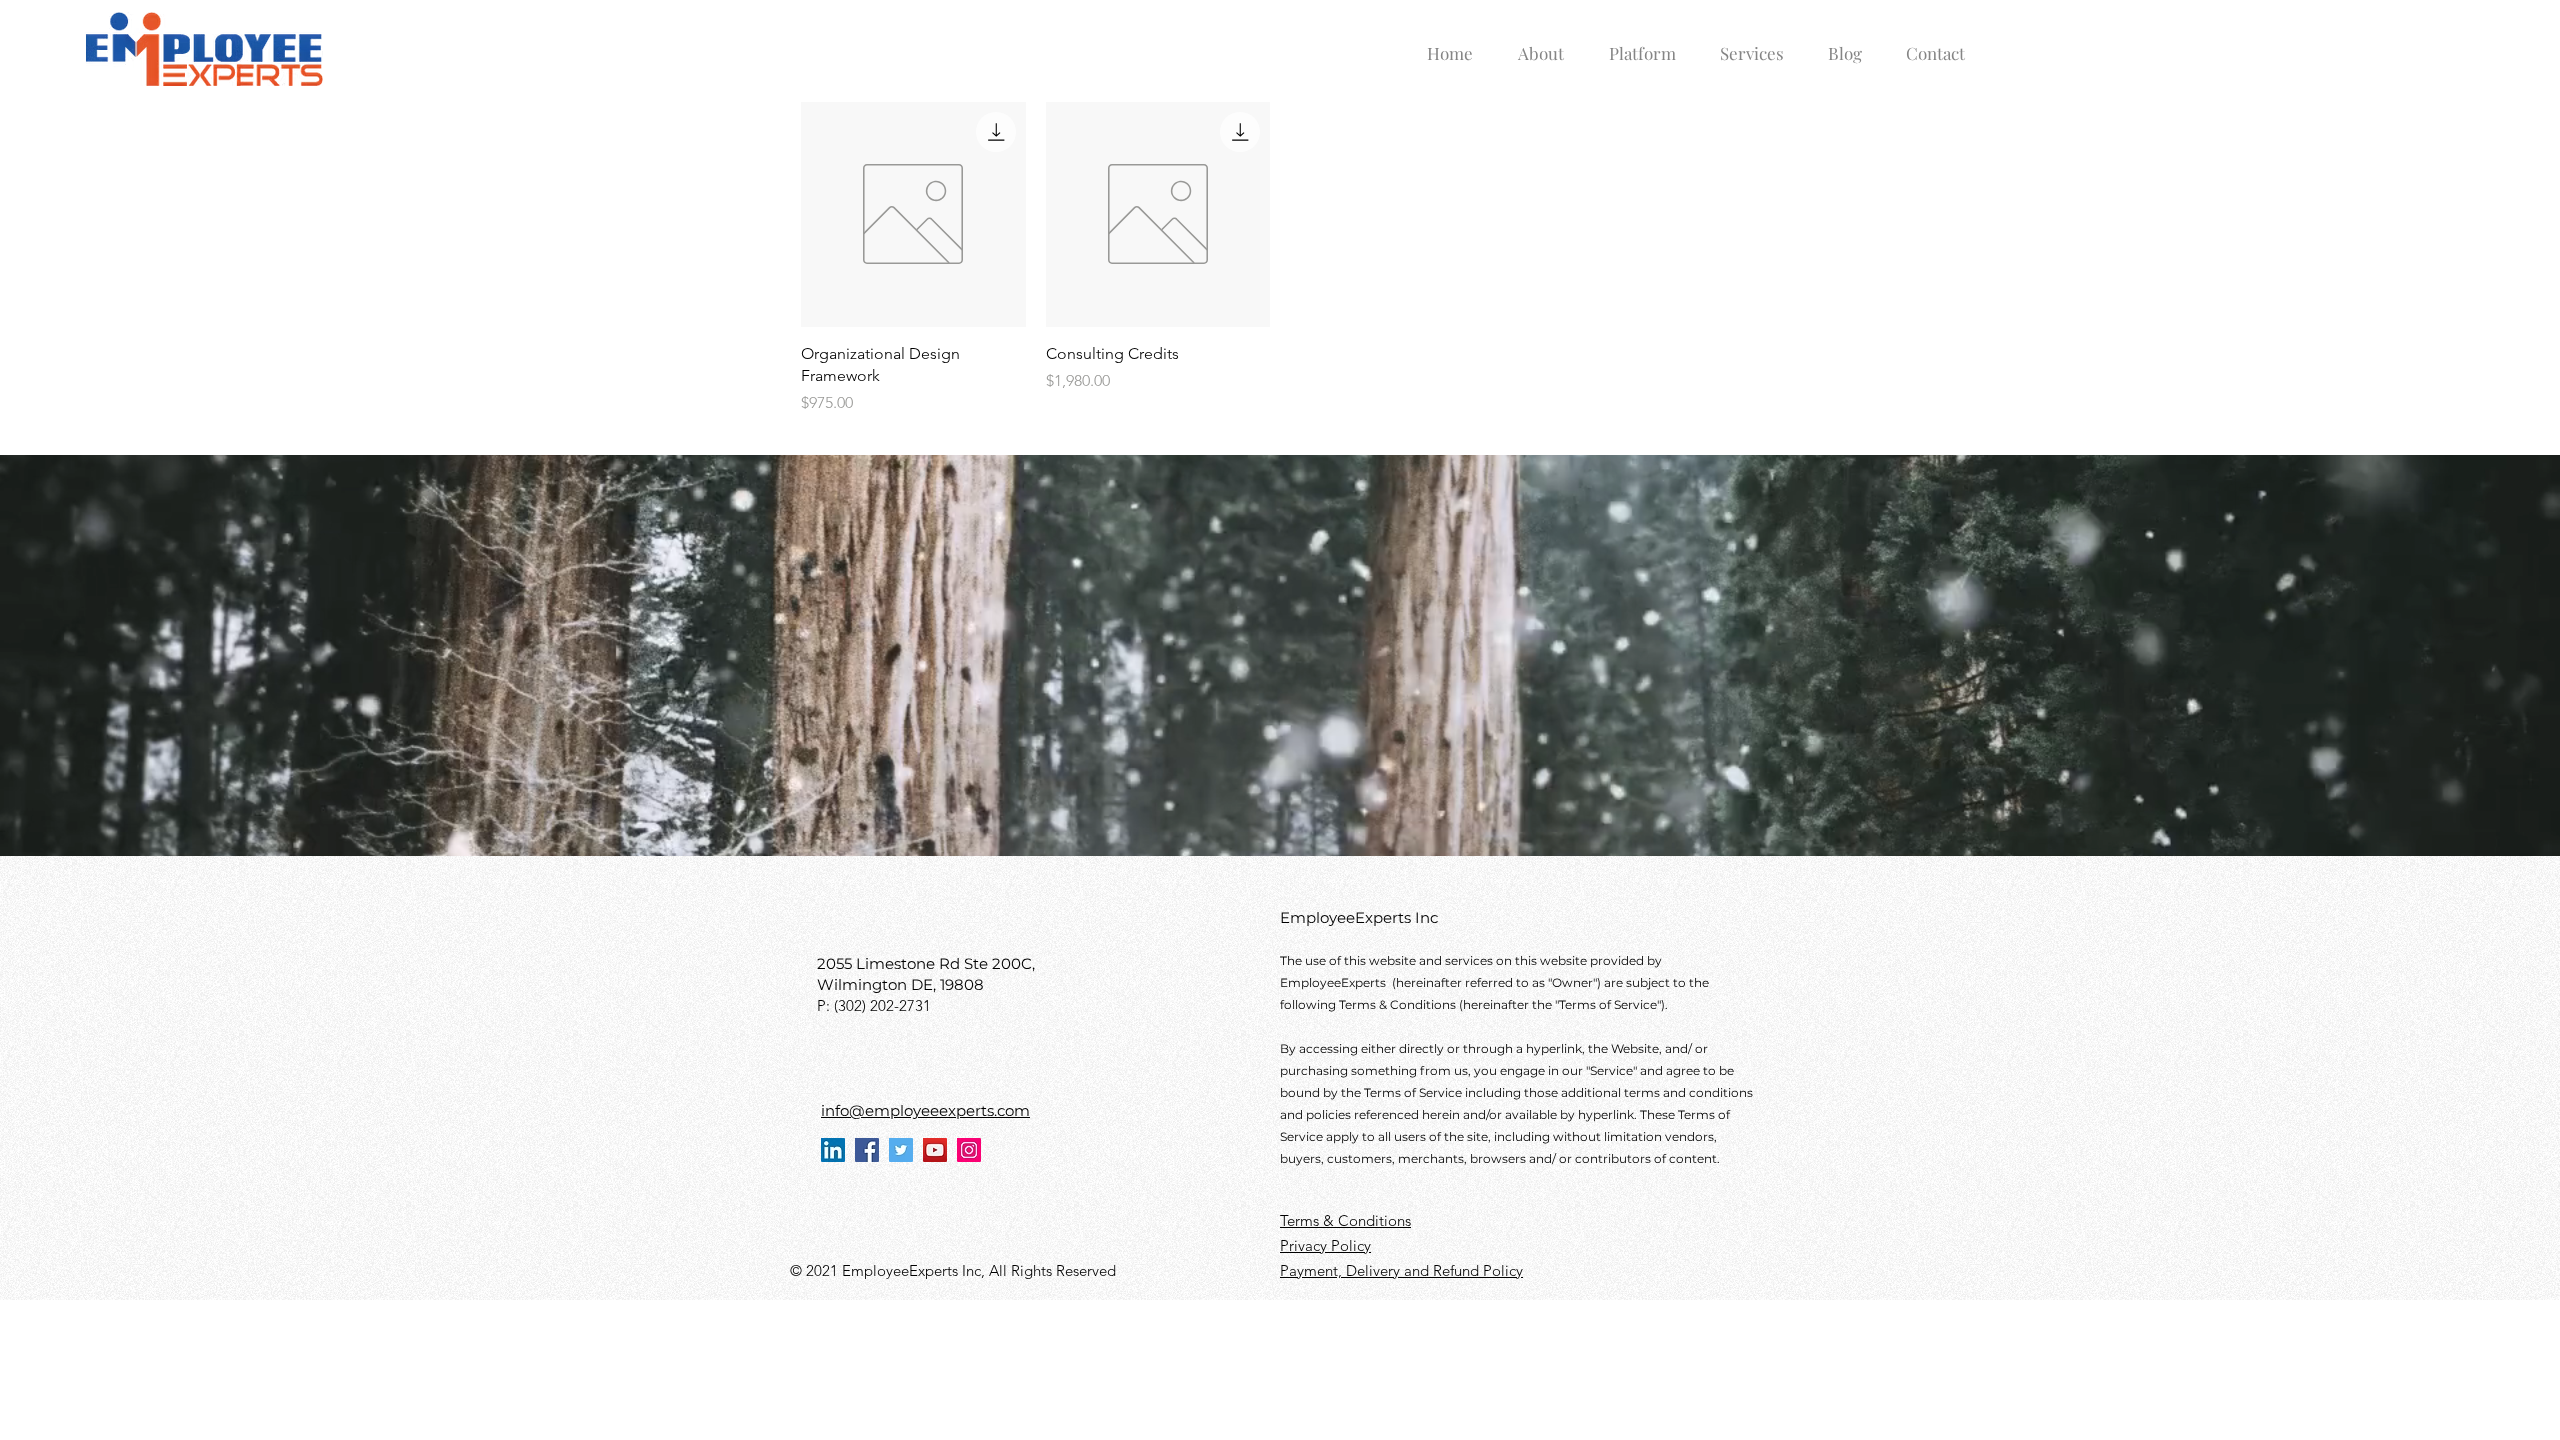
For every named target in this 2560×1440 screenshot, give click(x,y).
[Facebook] (867, 1150)
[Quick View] (913, 214)
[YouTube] (935, 1150)
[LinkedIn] (833, 1150)
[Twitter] (901, 1150)
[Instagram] (969, 1150)
